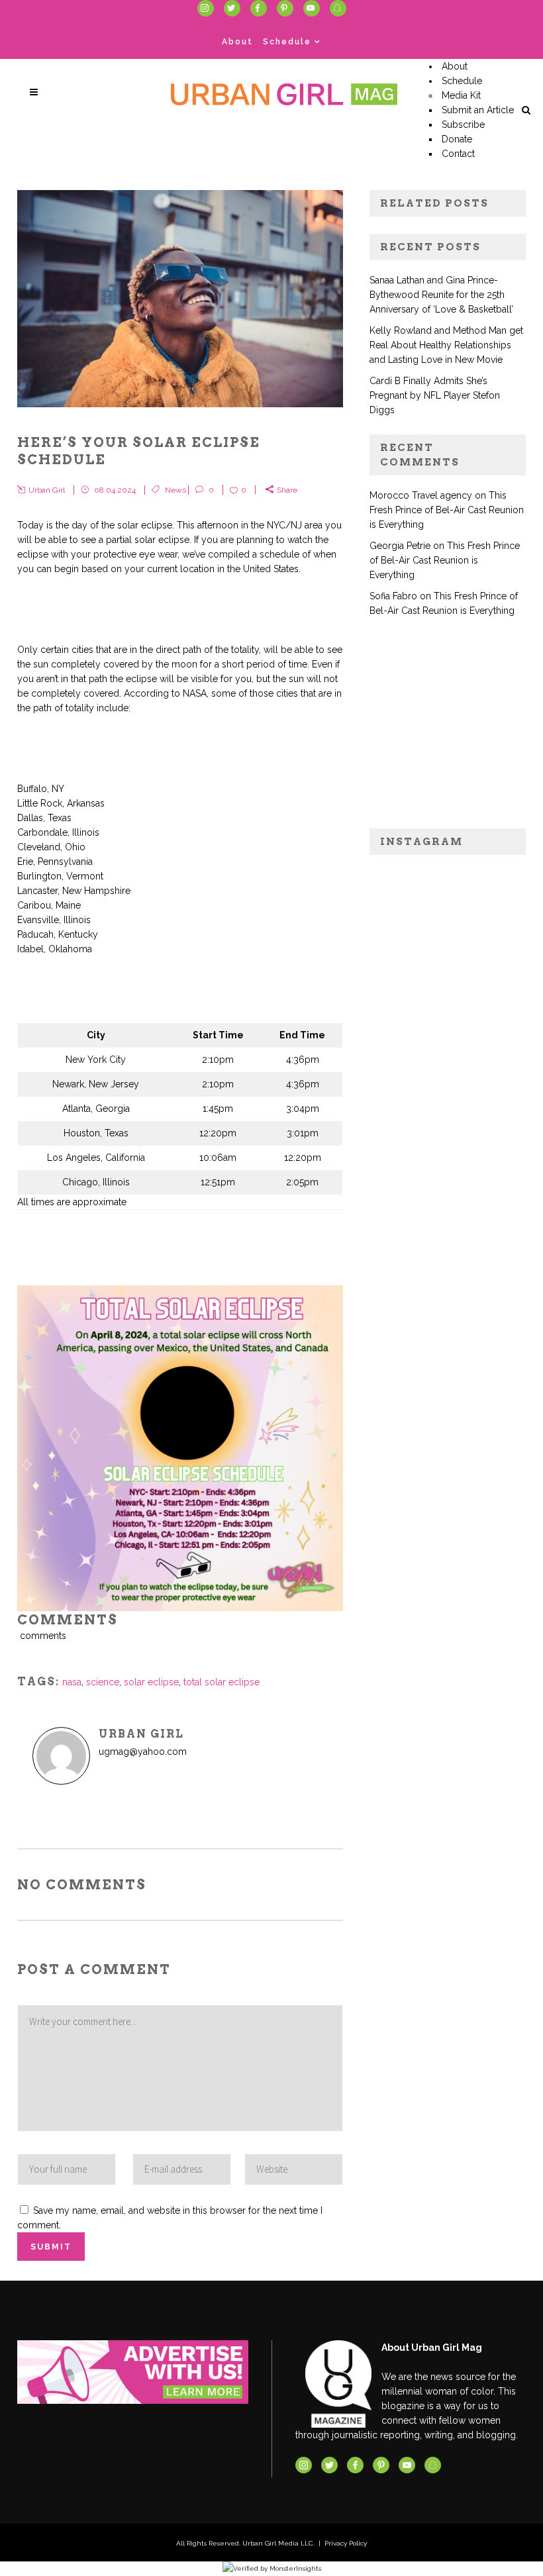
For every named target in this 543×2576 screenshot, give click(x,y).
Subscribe (463, 124)
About (237, 42)
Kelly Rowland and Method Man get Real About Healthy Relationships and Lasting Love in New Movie (446, 345)
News (175, 490)
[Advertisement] (448, 730)
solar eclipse (151, 1682)
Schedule (287, 42)
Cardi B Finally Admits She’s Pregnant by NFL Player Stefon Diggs (435, 395)
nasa (72, 1682)
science (103, 1682)
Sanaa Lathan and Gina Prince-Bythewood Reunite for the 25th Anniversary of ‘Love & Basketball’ (441, 295)
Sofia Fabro (393, 596)
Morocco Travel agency (421, 495)
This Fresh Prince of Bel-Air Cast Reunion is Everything (447, 510)
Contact (458, 154)
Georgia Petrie (400, 546)
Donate (457, 139)
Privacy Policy (346, 2543)
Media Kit (461, 95)
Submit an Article (478, 110)
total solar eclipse (222, 1682)
